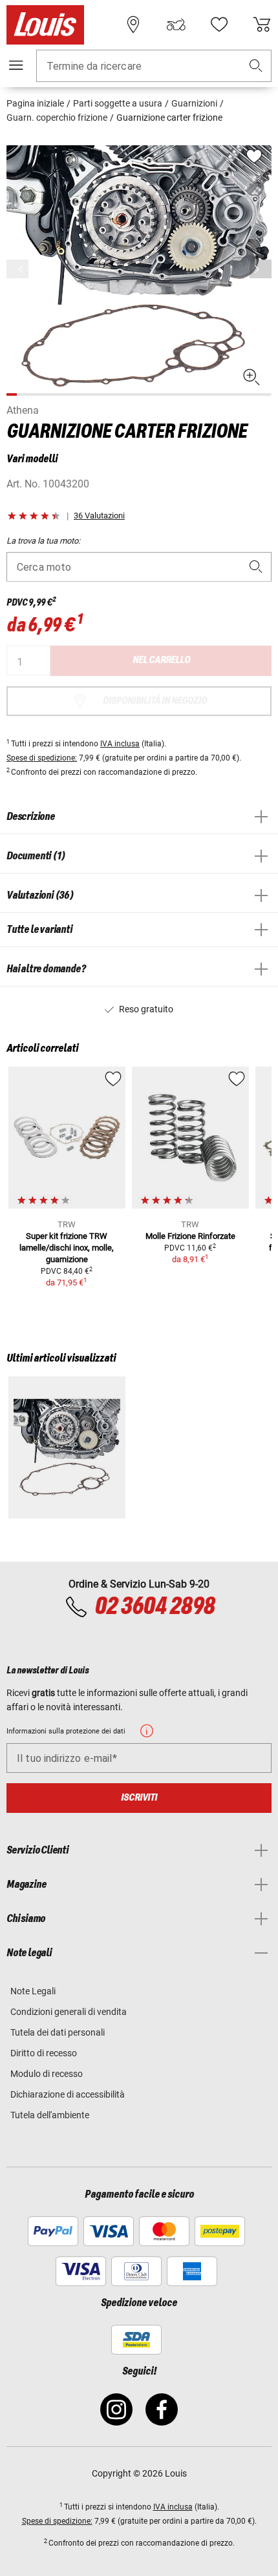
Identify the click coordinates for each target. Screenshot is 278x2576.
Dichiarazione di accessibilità (68, 2094)
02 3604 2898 (155, 1607)
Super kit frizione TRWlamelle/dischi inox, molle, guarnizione (67, 1248)
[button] (256, 66)
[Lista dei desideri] (219, 25)
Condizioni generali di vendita (69, 2012)
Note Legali (33, 1991)
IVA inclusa (120, 744)
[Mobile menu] (16, 65)
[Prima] (261, 269)
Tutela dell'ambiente (50, 2115)
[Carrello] (262, 25)
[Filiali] (133, 25)
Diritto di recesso (44, 2053)
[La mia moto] (176, 25)
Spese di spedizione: (42, 758)
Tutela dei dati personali (58, 2032)
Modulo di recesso (47, 2074)
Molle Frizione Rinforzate (190, 1236)
